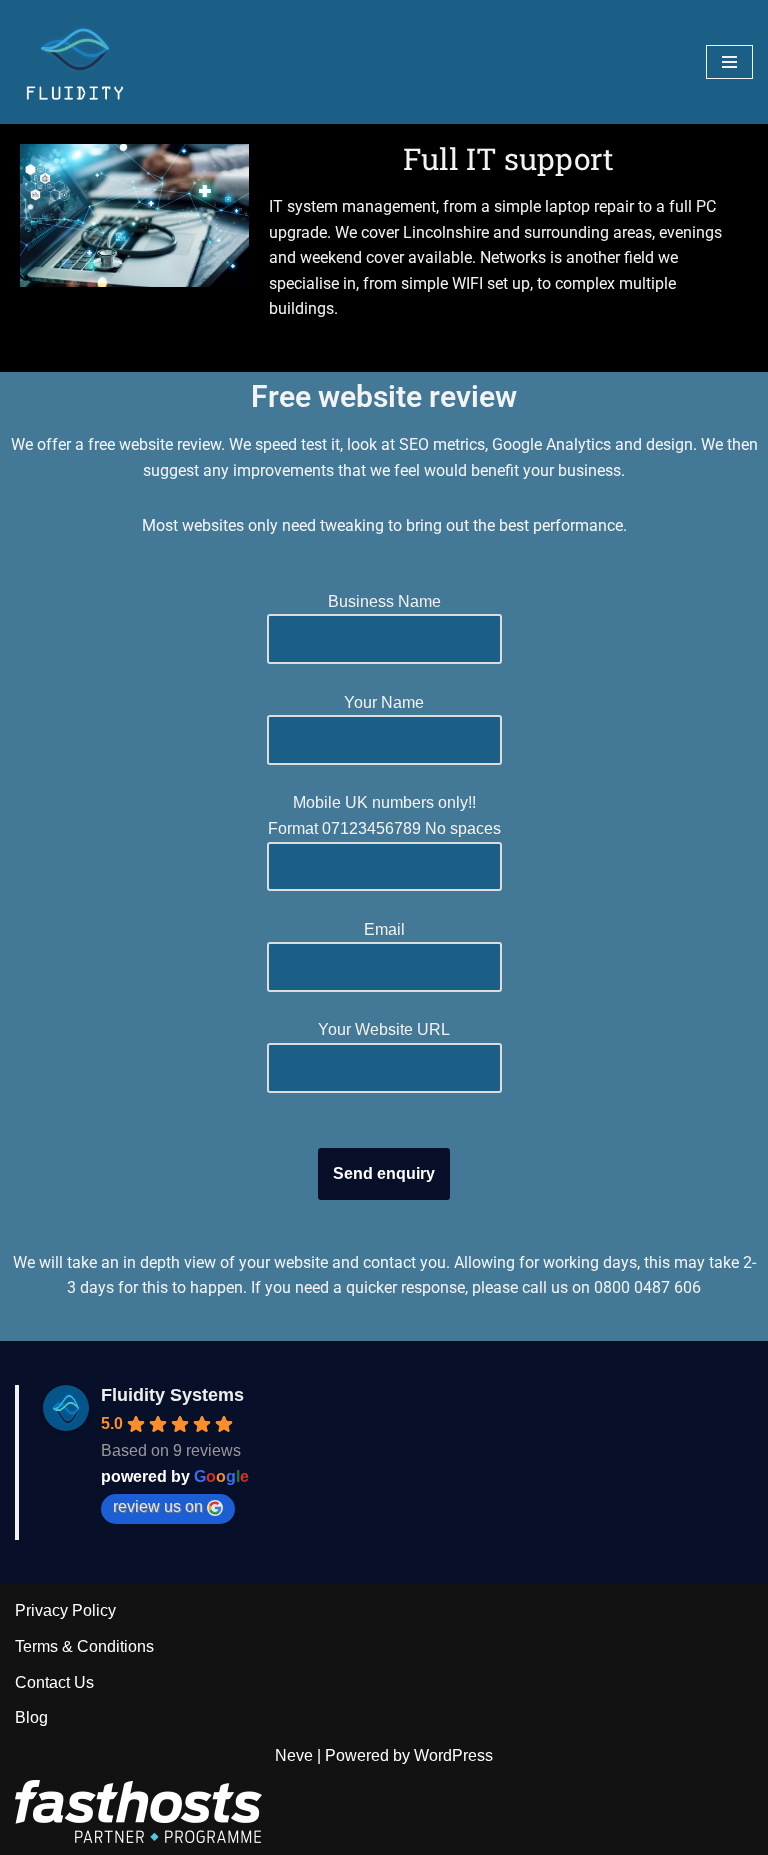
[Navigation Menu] (729, 62)
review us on (158, 1506)
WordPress (453, 1755)
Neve (294, 1755)
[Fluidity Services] (75, 62)
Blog (31, 1717)
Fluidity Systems (172, 1395)
